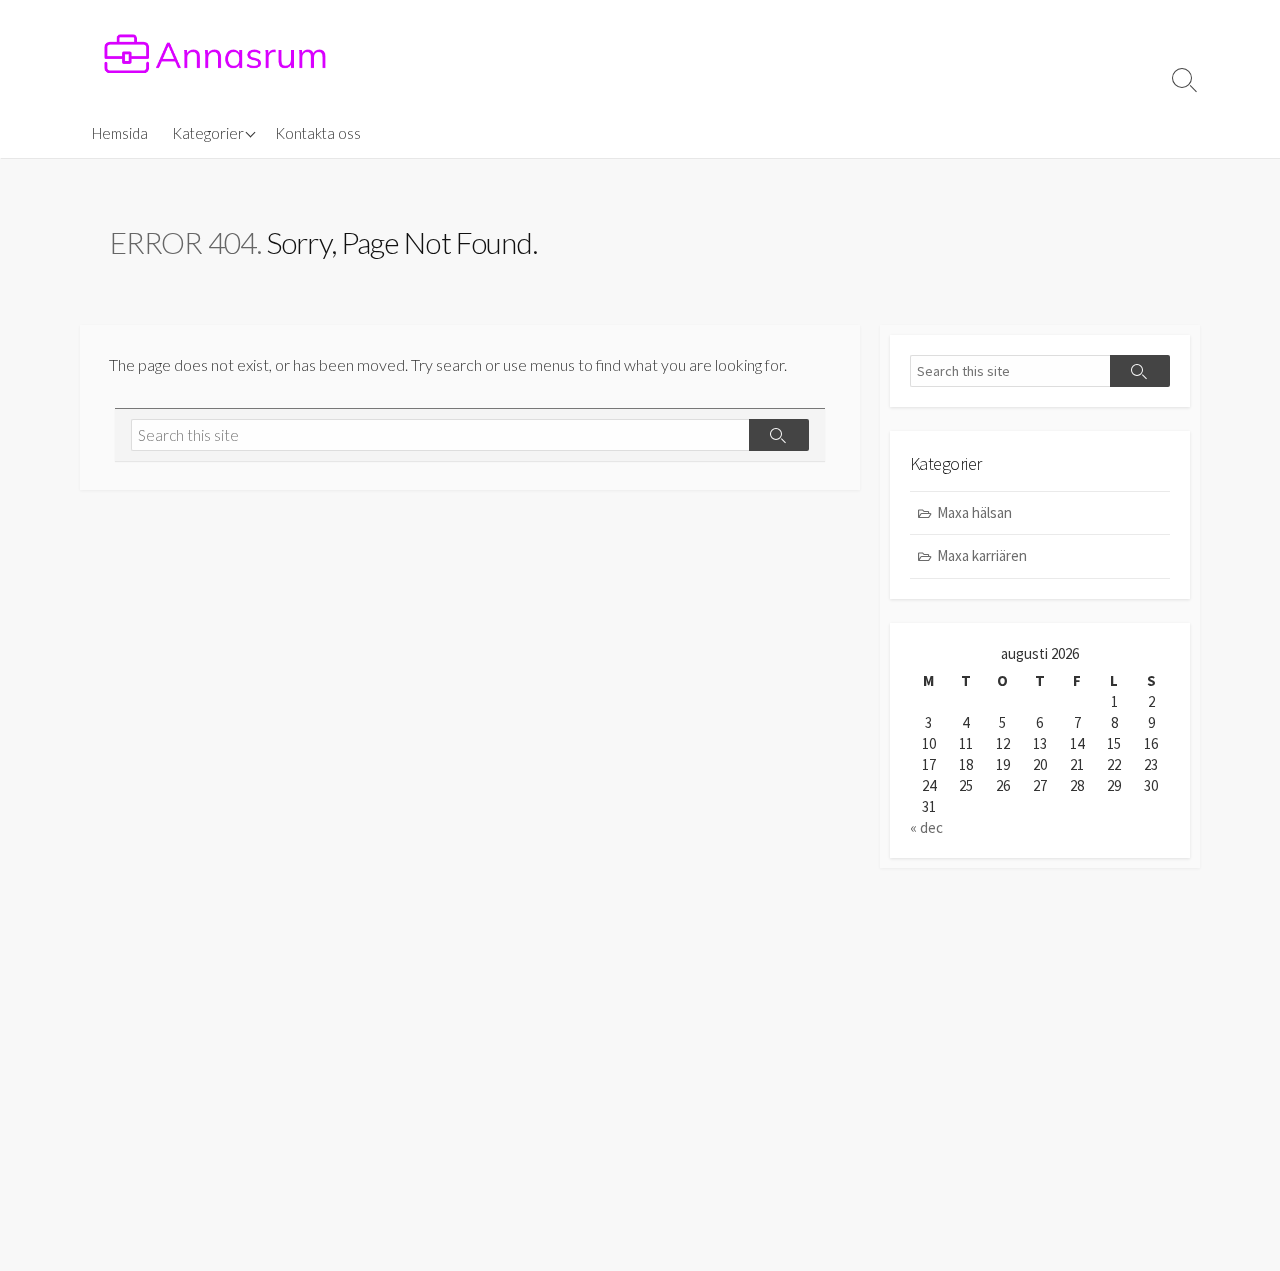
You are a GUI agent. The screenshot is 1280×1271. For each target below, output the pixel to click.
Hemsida (120, 133)
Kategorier (208, 133)
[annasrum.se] (215, 54)
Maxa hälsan (974, 512)
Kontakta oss (318, 133)
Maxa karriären (982, 555)
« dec (926, 827)
